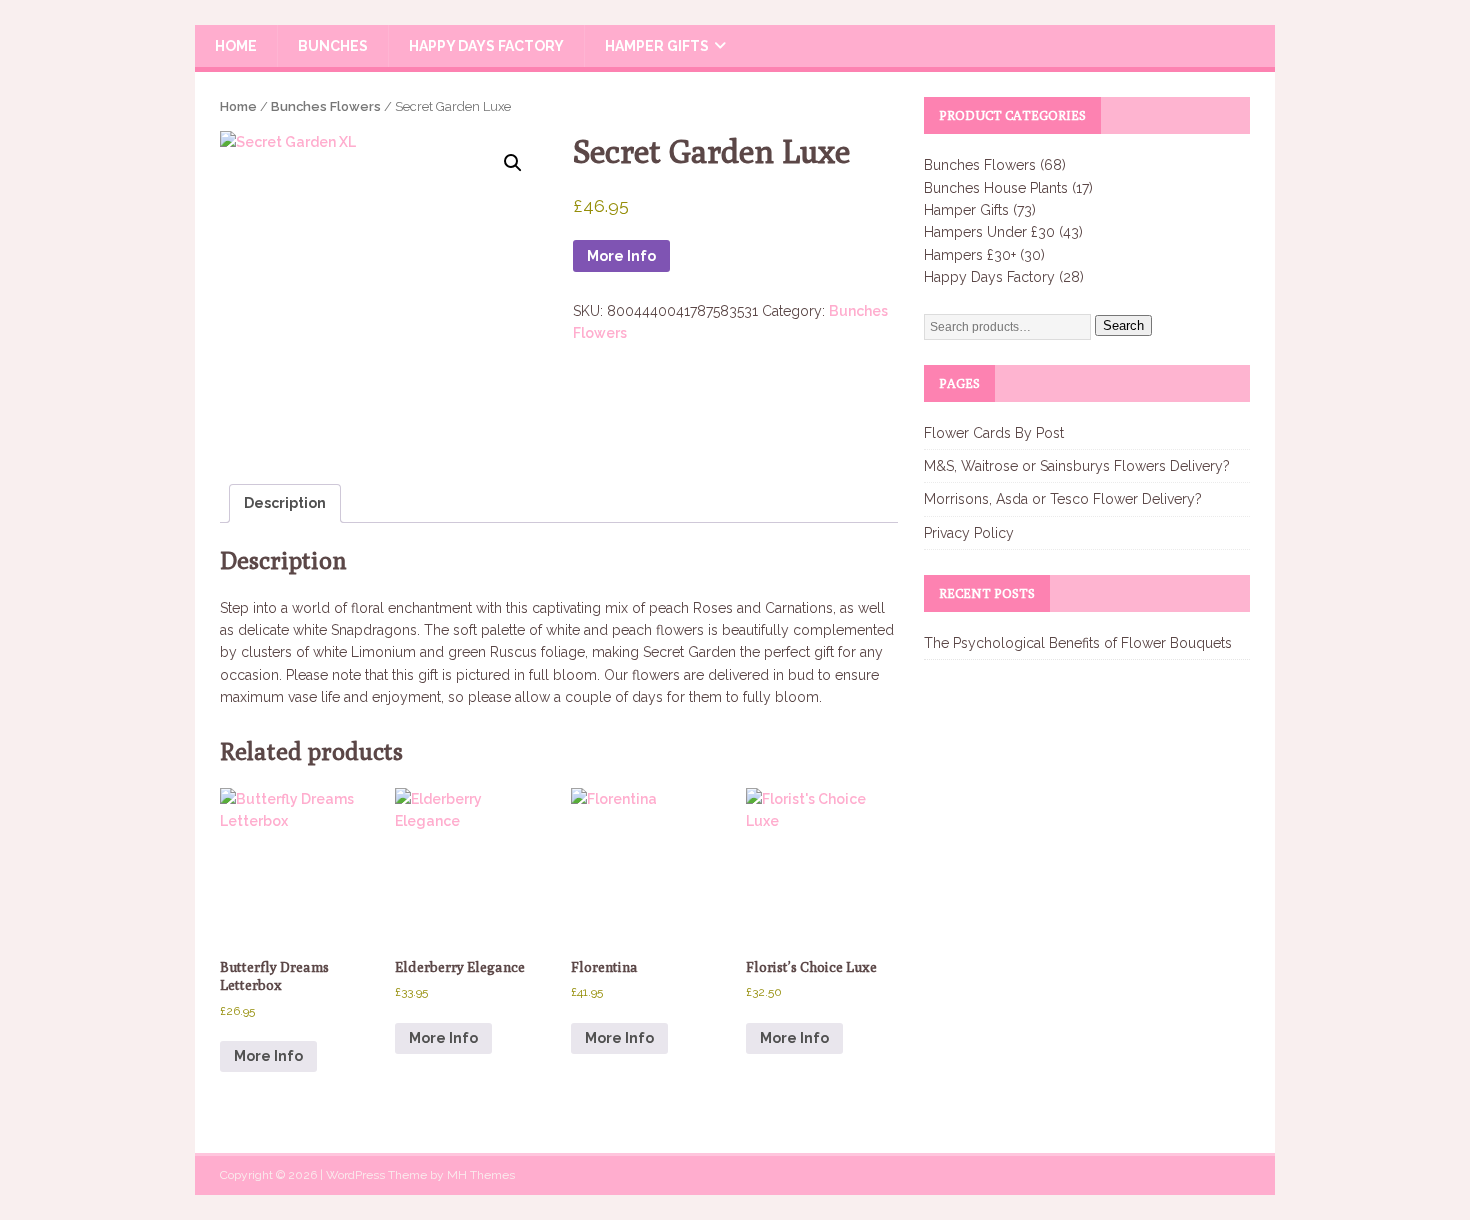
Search (1123, 325)
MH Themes (481, 1175)
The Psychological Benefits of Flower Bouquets (1078, 643)
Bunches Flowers (326, 106)
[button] (513, 163)
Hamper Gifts (657, 46)
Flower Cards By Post (994, 433)
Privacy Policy (969, 533)
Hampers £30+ (970, 255)
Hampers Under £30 (989, 232)
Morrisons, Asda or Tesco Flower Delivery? (1063, 499)
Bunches (333, 46)
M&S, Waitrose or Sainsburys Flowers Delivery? (1077, 466)
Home (236, 46)
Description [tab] (285, 503)
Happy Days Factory (486, 46)
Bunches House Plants (996, 188)
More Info (621, 256)
